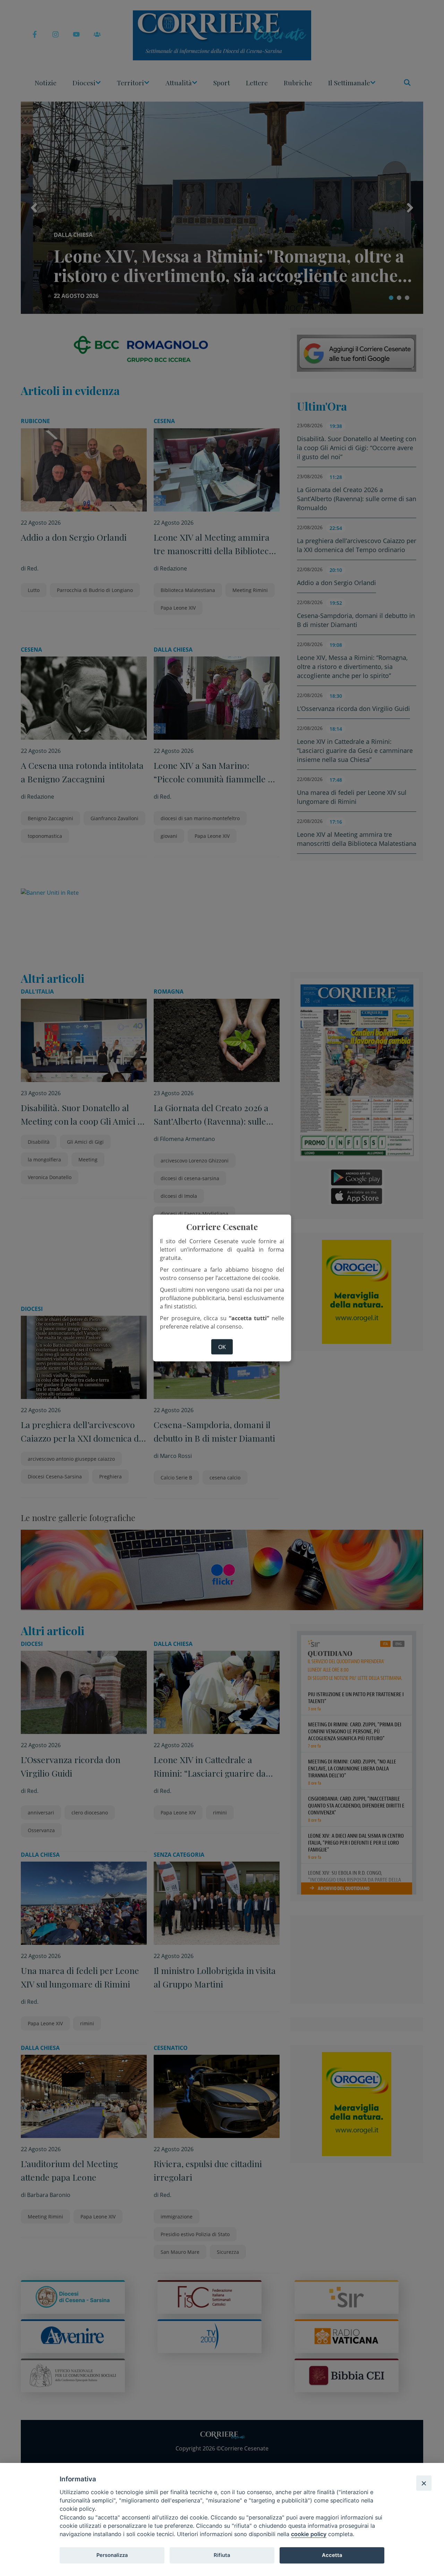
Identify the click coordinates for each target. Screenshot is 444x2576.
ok (222, 1347)
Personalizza (112, 2555)
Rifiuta (222, 2555)
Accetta (332, 2555)
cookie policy (309, 2534)
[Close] (424, 2483)
